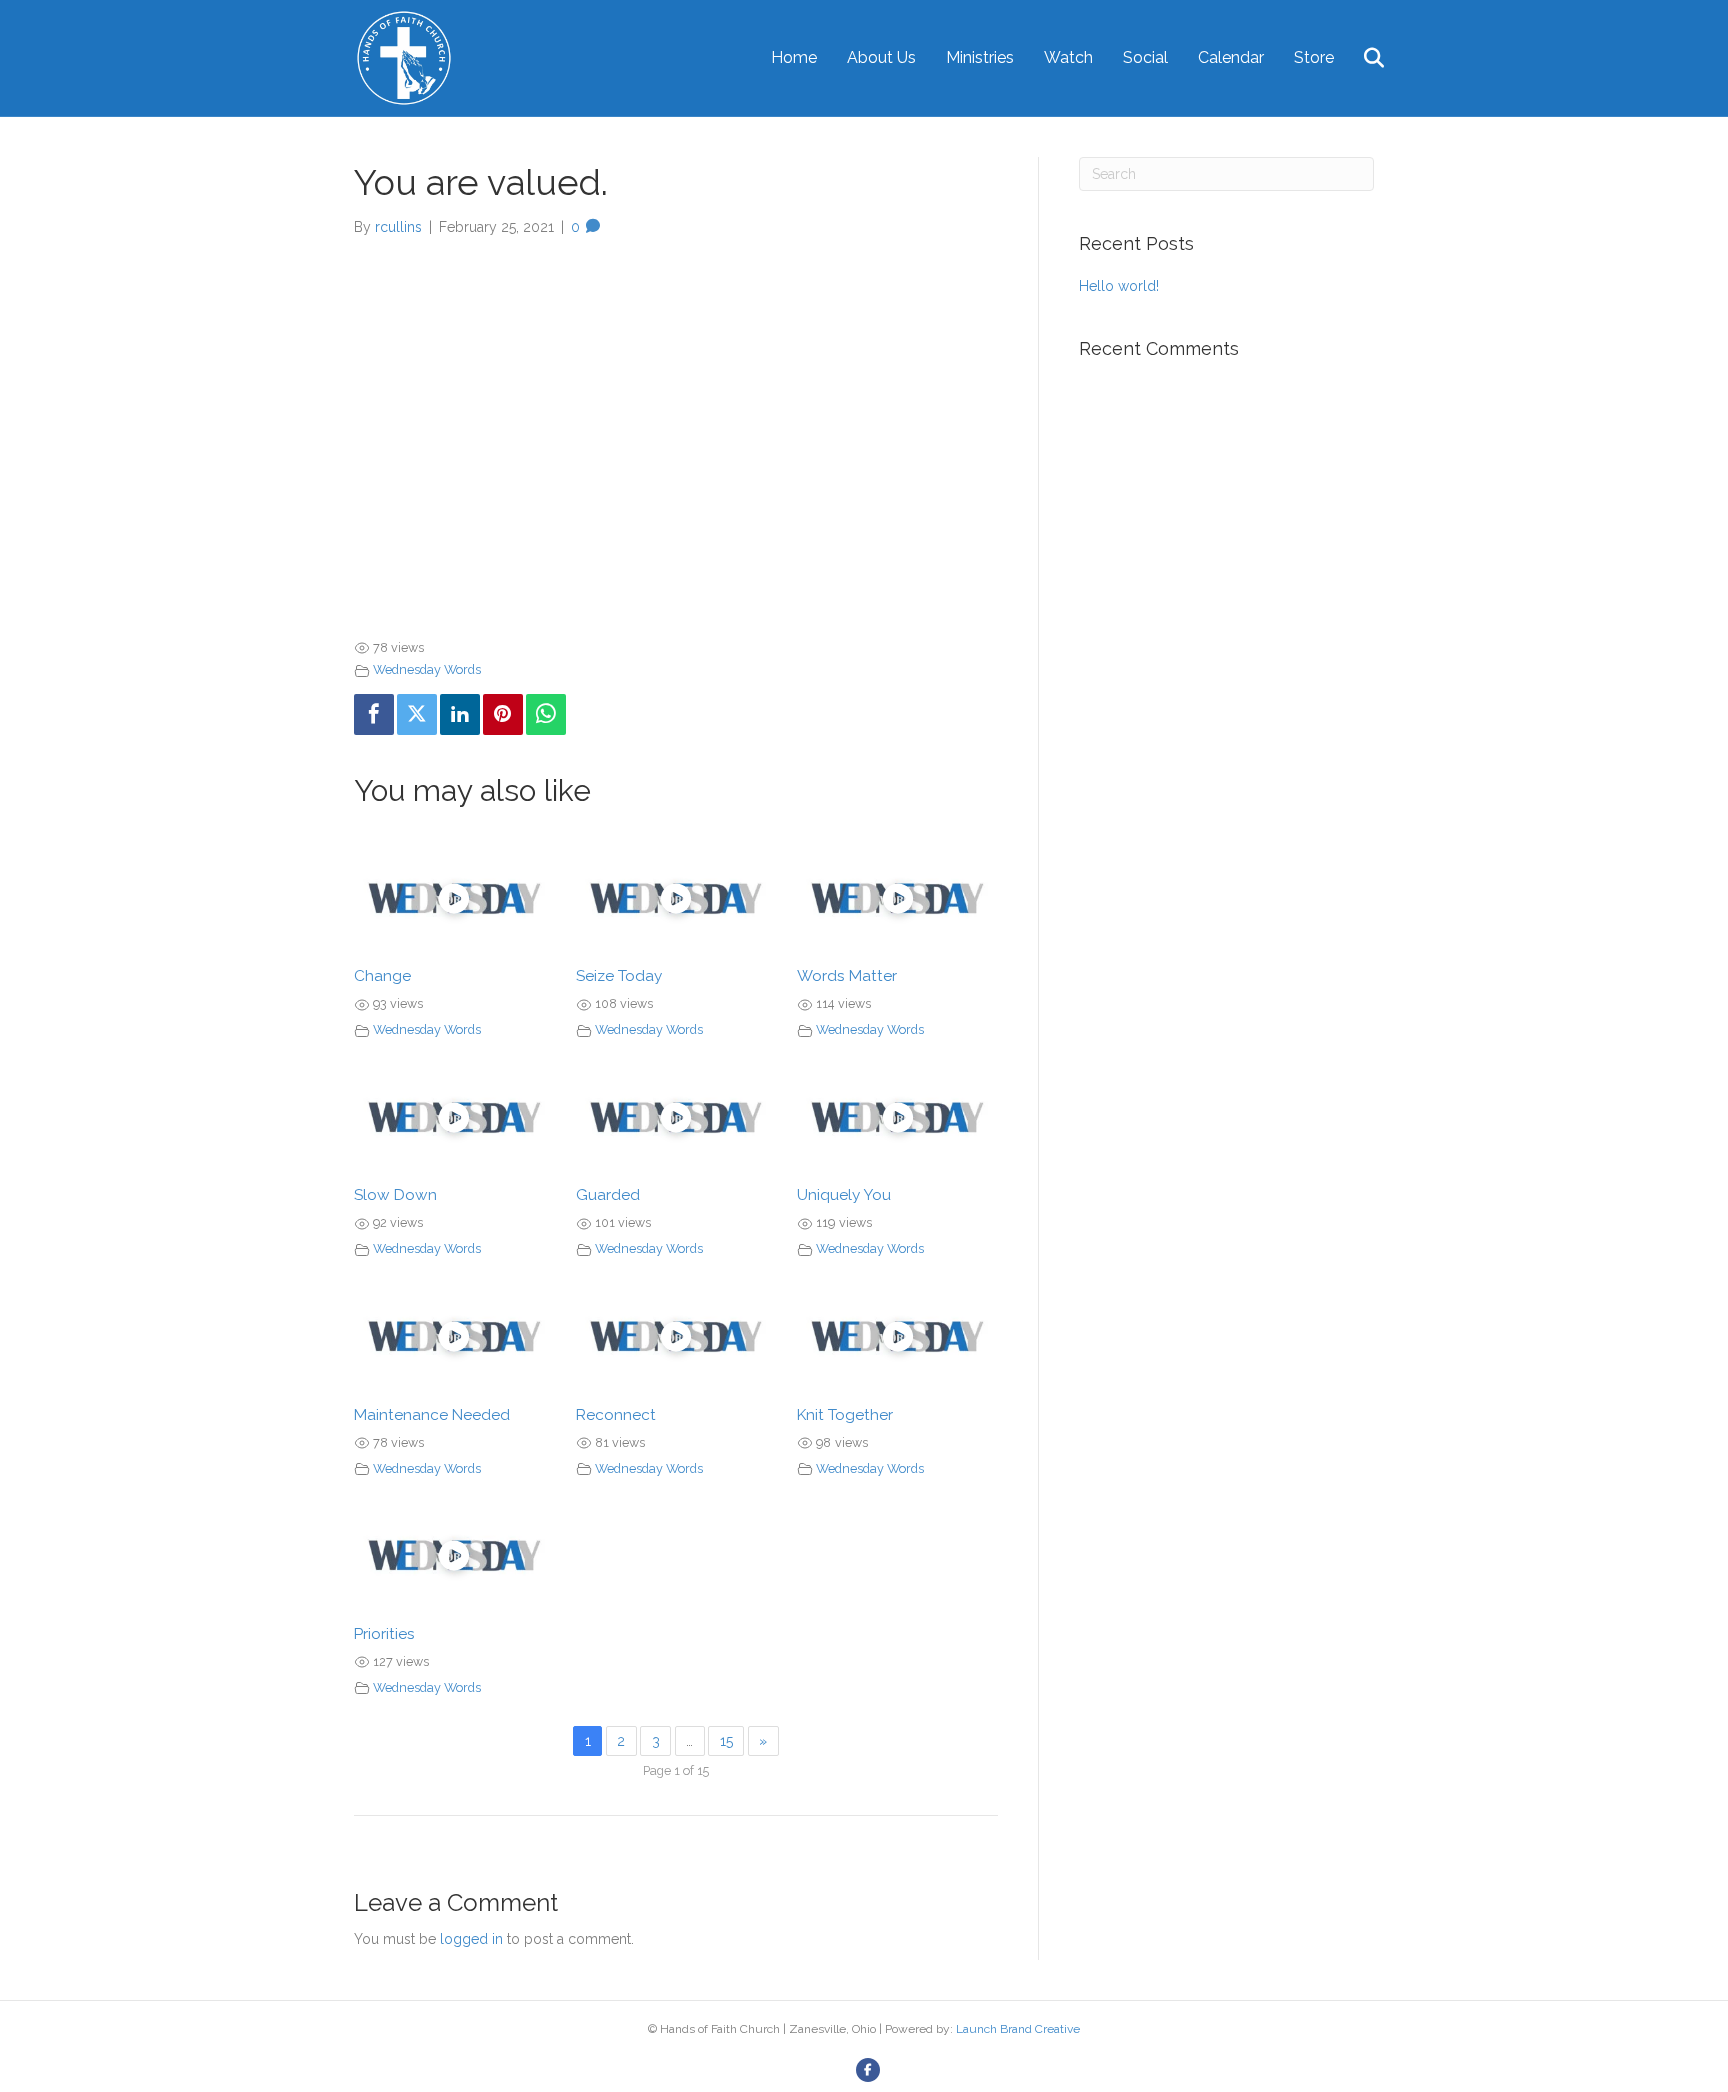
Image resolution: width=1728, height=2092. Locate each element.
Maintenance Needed (432, 1415)
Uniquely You (844, 1195)
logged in (471, 1939)
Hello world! (1119, 286)
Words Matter (847, 976)
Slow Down (395, 1195)
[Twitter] (417, 714)
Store (1314, 57)
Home (794, 57)
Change (382, 976)
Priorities (384, 1634)
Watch (1068, 57)
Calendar (1231, 57)
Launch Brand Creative (1018, 2029)
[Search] (1361, 58)
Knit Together (845, 1415)
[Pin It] (503, 714)
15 (726, 1741)
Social (1145, 57)
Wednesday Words (427, 669)
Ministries (980, 57)
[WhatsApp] (546, 714)
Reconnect (616, 1415)
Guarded (608, 1195)
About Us (881, 57)
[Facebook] (374, 714)
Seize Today (619, 976)
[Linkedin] (460, 714)
